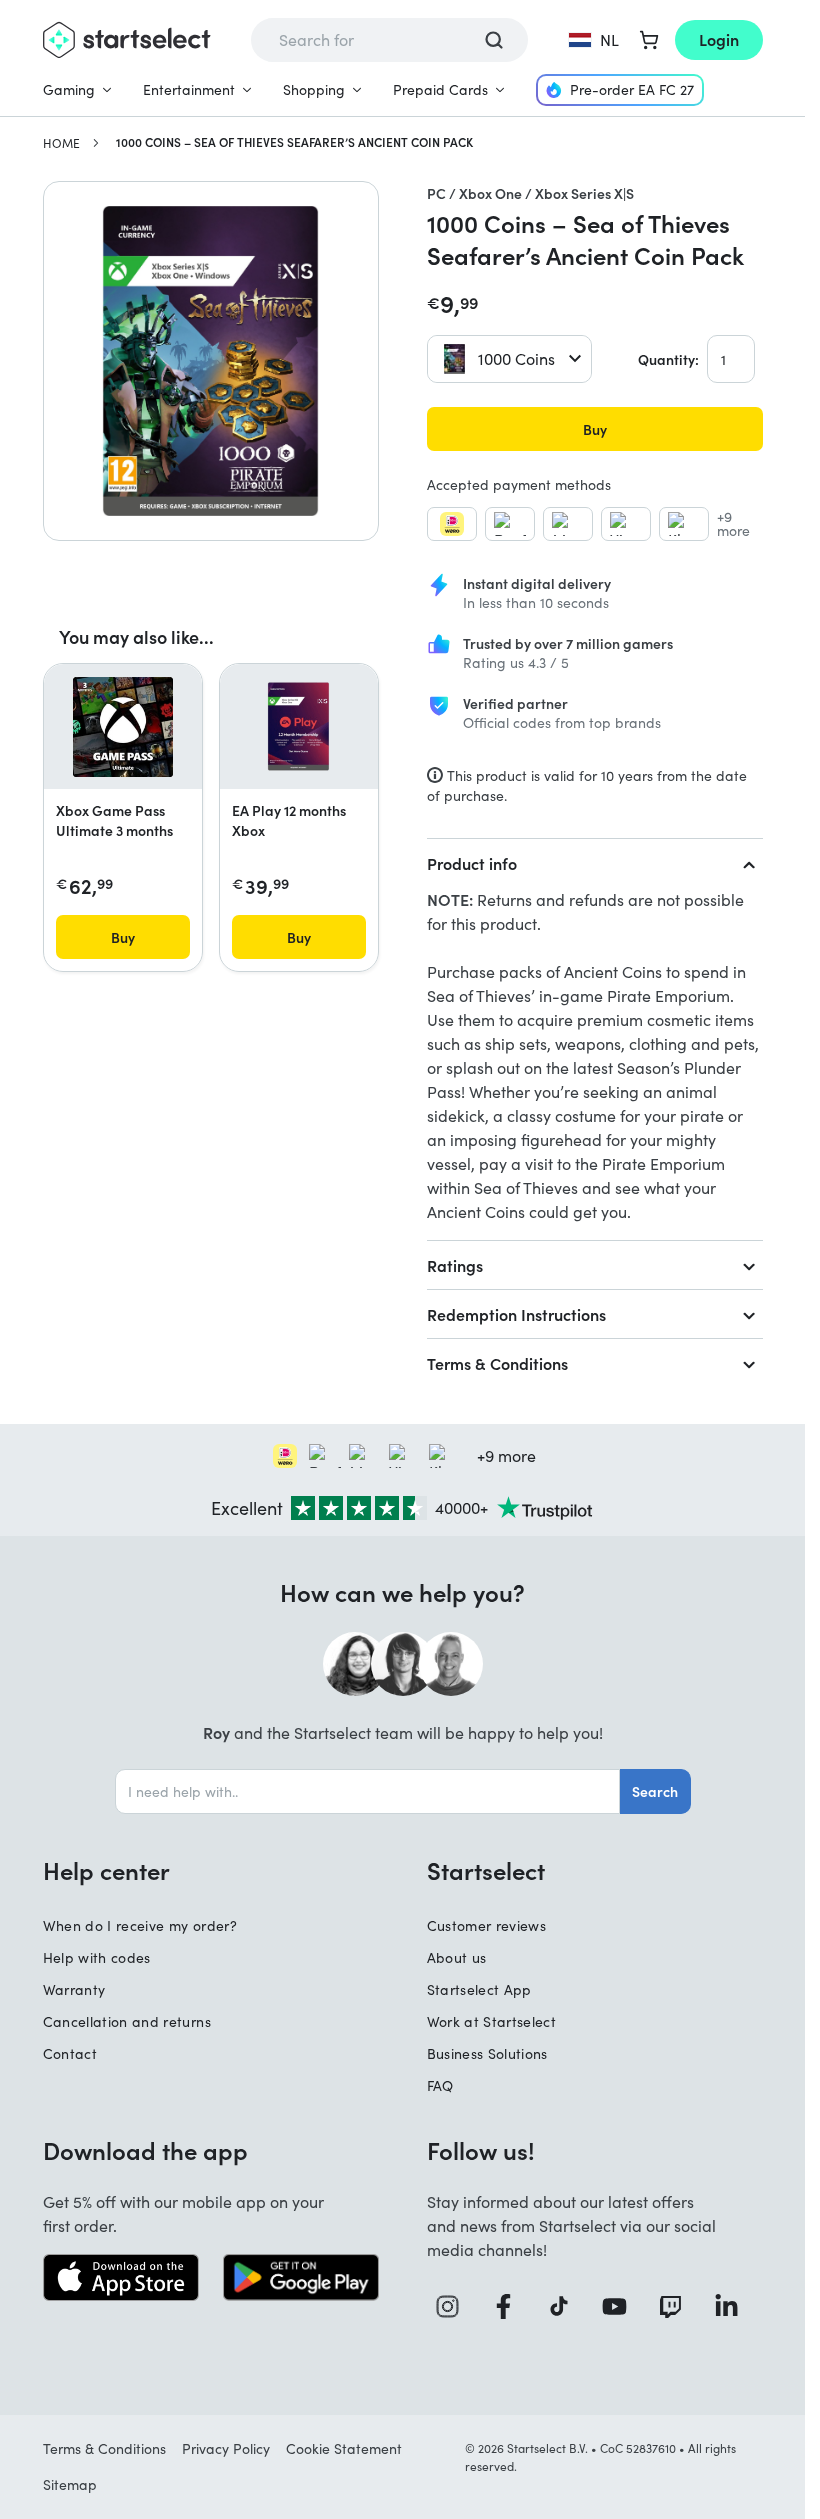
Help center (106, 1870)
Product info (472, 863)
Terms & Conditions (497, 1363)
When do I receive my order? (140, 1925)
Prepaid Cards (440, 89)
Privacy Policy (226, 2448)
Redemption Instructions (516, 1314)
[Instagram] (455, 2306)
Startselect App (479, 1989)
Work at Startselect (492, 2021)
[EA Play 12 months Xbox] (299, 727)
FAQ (440, 2085)
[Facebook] (511, 2306)
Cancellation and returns (127, 2021)
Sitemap (70, 2484)
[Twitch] (678, 2306)
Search (655, 1791)
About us (457, 1957)
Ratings (455, 1265)
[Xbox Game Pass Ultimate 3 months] (123, 727)
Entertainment (189, 89)
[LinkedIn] (734, 2306)
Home (61, 143)
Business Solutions (487, 2053)
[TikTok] (566, 2306)
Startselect (486, 1870)
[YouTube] (622, 2306)
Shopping (314, 89)
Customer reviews (487, 1925)
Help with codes (97, 1957)
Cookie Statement (344, 2448)
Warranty (74, 1989)
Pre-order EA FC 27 (632, 89)
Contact (70, 2053)
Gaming (69, 89)
